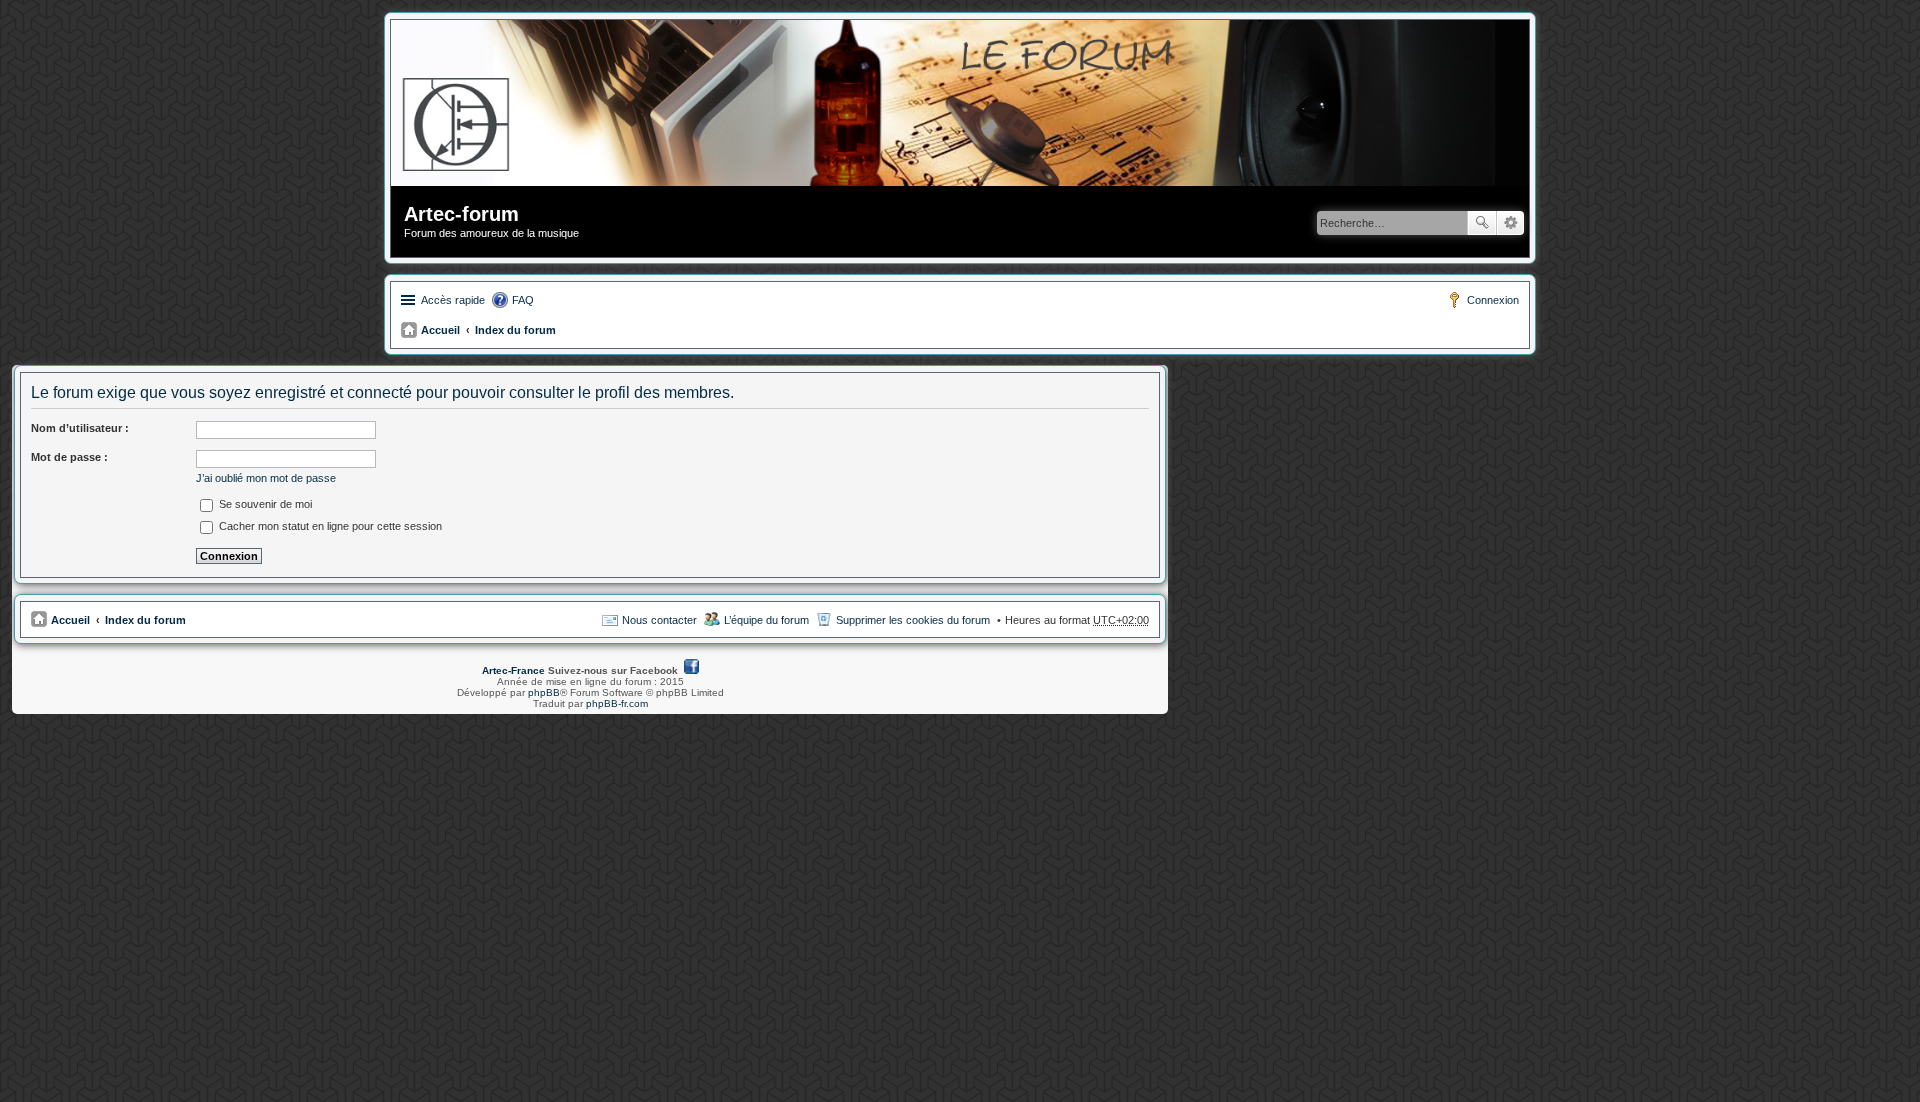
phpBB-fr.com (617, 703)
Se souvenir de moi (264, 504)
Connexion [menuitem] (1493, 300)
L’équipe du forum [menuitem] (766, 620)
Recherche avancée (1510, 223)
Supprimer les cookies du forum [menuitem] (913, 620)
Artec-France (513, 670)
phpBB (544, 692)
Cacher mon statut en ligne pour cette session (329, 526)
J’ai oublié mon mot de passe (266, 478)
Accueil (440, 330)
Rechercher (1482, 223)
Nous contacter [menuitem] (659, 620)
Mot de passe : (69, 457)
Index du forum (515, 330)
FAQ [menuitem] (523, 300)
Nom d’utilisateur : (80, 428)
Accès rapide (453, 300)
